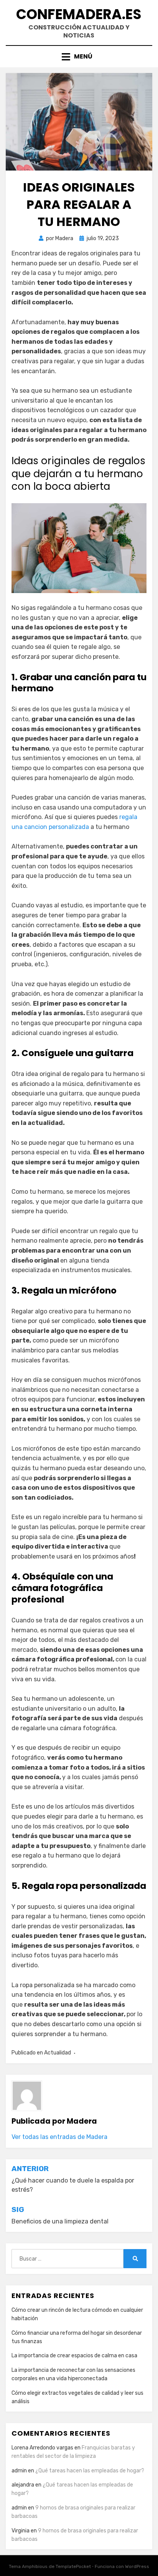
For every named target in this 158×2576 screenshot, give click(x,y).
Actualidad (58, 2053)
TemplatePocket (73, 2566)
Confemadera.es (79, 14)
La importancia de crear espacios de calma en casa (74, 2356)
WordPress (137, 2566)
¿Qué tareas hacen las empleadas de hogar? (90, 2471)
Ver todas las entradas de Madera (59, 2137)
